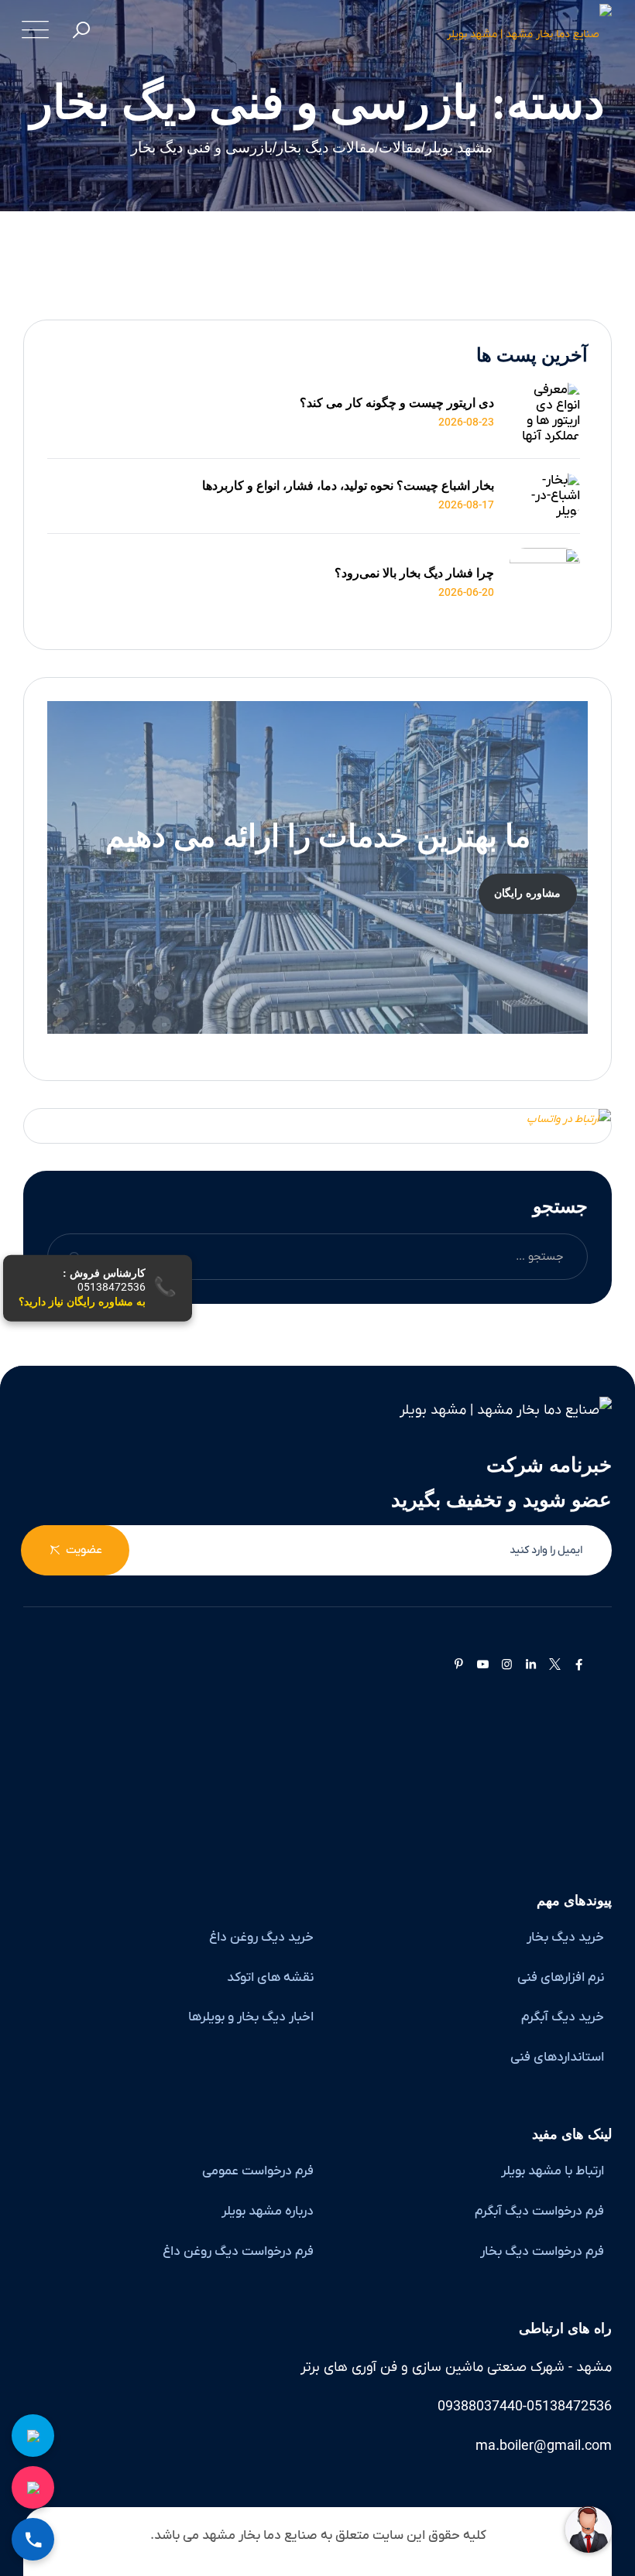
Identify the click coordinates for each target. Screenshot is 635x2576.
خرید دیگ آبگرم (563, 2017)
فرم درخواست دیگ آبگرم (539, 2212)
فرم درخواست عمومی (258, 2171)
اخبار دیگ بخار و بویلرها (251, 2017)
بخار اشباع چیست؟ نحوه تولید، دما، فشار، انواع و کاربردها (348, 486)
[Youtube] (483, 1665)
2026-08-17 (466, 506)
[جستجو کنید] (82, 31)
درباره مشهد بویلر (268, 2212)
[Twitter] (555, 1665)
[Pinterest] (459, 1665)
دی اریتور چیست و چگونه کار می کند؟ (397, 403)
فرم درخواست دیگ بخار (542, 2252)
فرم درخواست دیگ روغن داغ (238, 2252)
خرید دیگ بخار (565, 1938)
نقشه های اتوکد (270, 1978)
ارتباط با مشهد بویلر (553, 2171)
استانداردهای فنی (557, 2058)
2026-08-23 (466, 423)
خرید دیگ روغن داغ (261, 1938)
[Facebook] (579, 1665)
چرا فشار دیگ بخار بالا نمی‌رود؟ (414, 573)
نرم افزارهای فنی (561, 1978)
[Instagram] (507, 1665)
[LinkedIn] (531, 1665)
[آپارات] (599, 1665)
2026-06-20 (466, 593)
